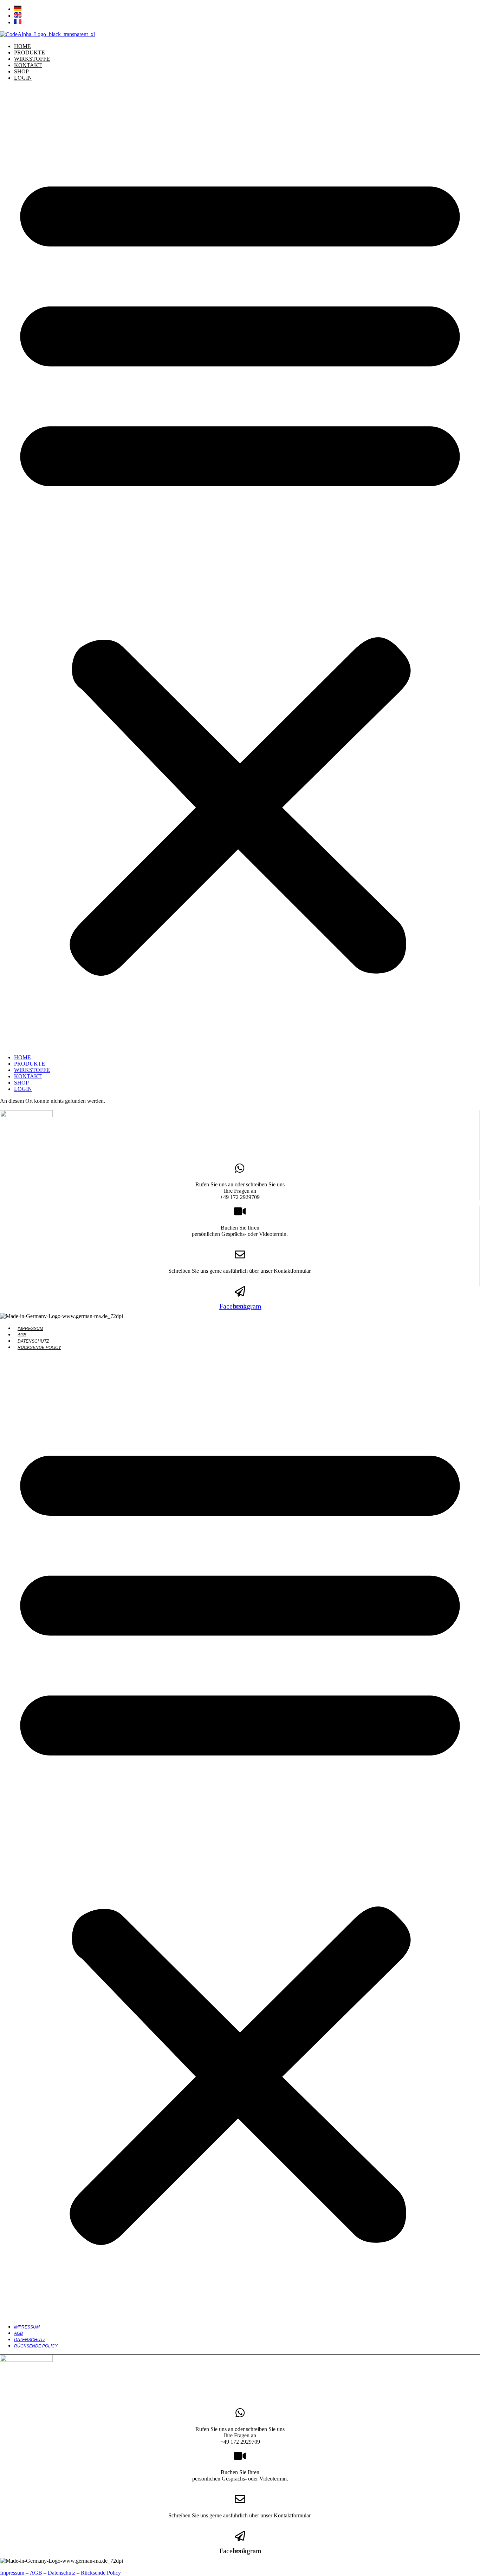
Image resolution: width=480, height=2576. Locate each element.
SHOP (21, 71)
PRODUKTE (30, 52)
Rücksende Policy (101, 2573)
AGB (22, 1335)
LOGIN (23, 78)
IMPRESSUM (30, 1329)
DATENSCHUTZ (33, 1341)
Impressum (12, 2573)
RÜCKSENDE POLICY (39, 1348)
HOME (22, 46)
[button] (240, 568)
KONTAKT (28, 65)
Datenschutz (61, 2573)
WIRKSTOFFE (32, 59)
